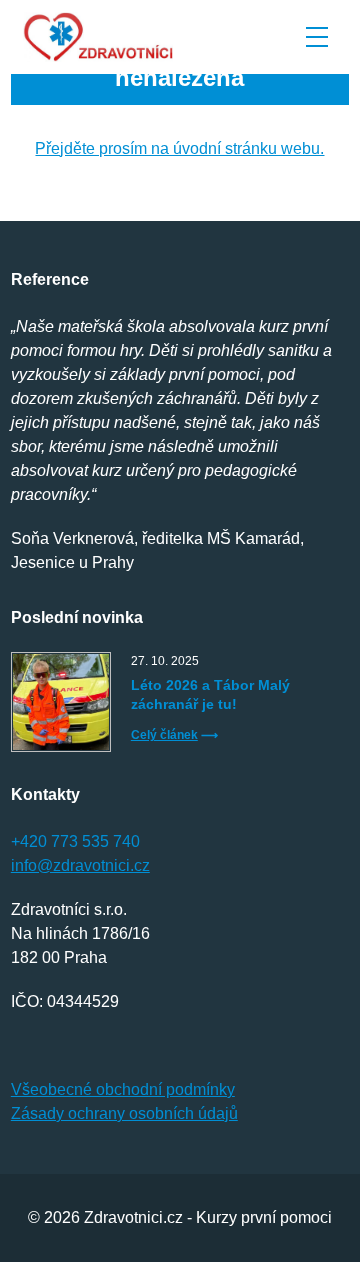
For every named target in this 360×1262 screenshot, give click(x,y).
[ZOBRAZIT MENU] (317, 37)
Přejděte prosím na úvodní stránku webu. (179, 148)
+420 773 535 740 (75, 841)
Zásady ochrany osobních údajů (124, 1113)
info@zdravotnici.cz (80, 865)
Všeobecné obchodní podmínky (123, 1089)
